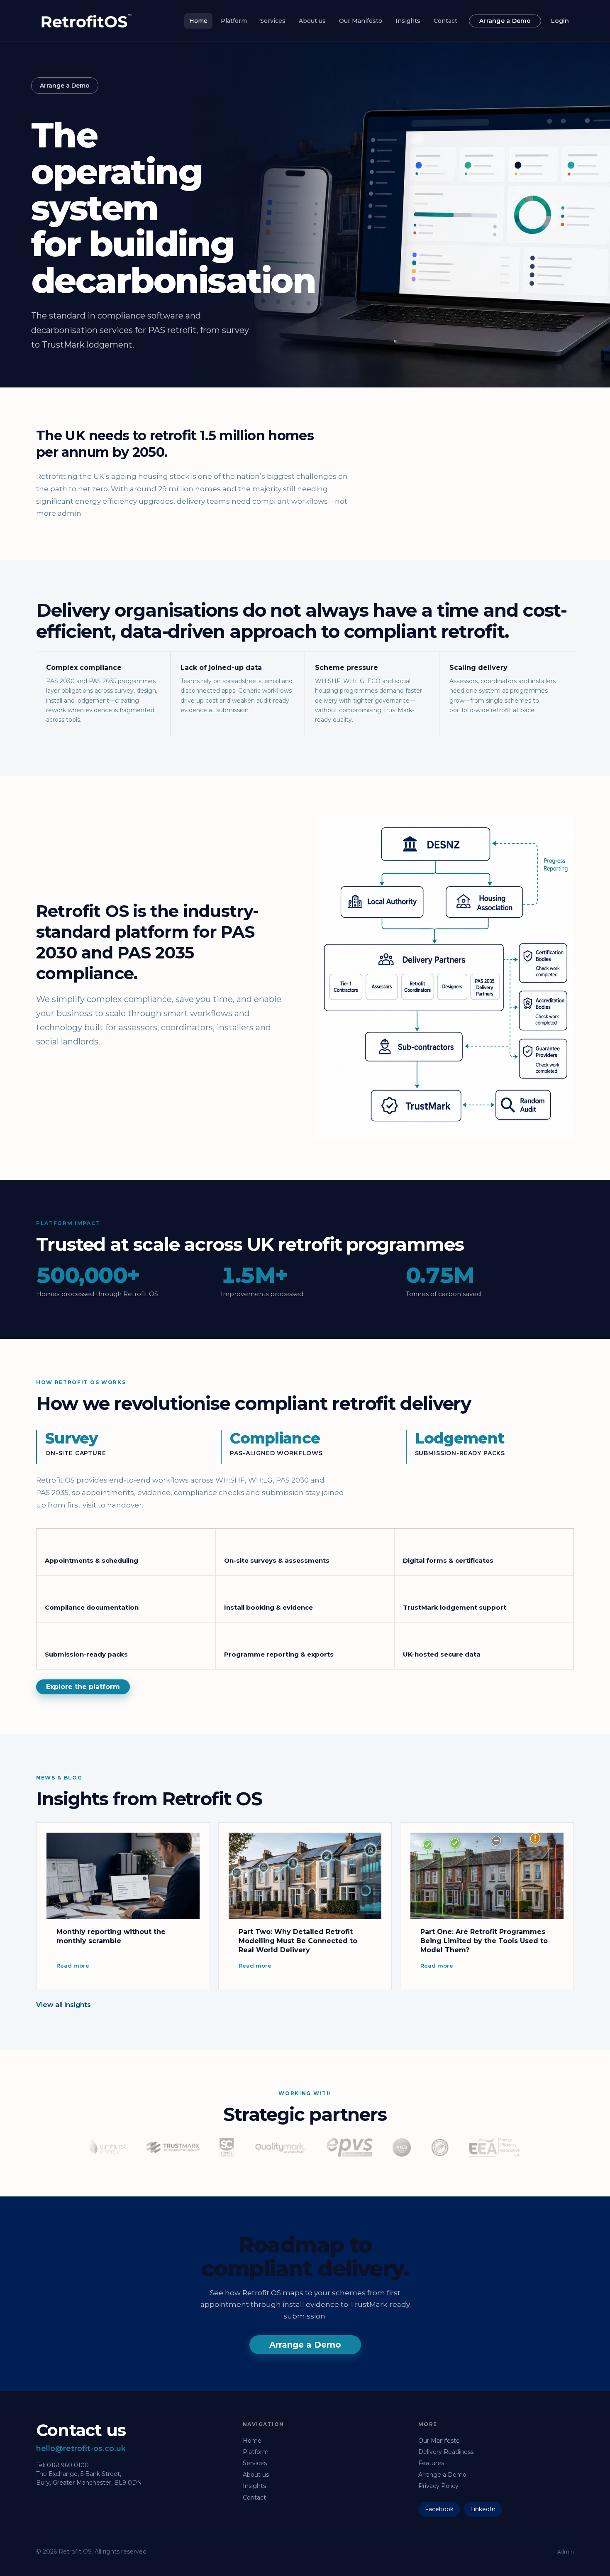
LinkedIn (483, 2509)
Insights (408, 21)
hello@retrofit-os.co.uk (81, 2449)
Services (273, 21)
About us (312, 21)
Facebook (439, 2509)
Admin (566, 2552)
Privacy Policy (438, 2486)
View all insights (63, 2005)
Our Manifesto (361, 21)
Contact (445, 21)
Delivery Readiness (446, 2452)
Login (560, 21)
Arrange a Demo (505, 21)
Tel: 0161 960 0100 (62, 2465)
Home (198, 21)
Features (431, 2463)
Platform (234, 21)
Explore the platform (83, 1687)
